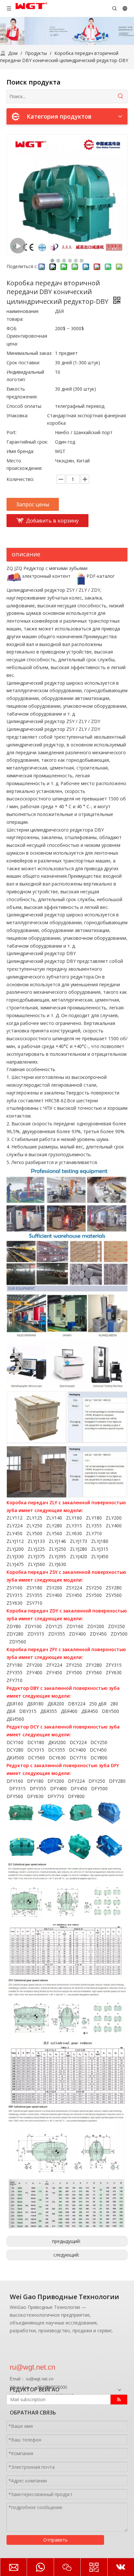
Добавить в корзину (52, 521)
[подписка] (119, 2400)
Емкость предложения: (22, 393)
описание (26, 554)
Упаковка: (17, 415)
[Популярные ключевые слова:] (121, 97)
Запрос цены (33, 504)
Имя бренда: (20, 451)
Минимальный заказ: (29, 353)
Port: (12, 432)
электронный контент (46, 576)
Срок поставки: (23, 362)
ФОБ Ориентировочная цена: (27, 336)
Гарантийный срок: (27, 442)
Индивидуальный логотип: (25, 376)
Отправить (55, 2540)
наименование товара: (23, 315)
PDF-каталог (101, 576)
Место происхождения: (24, 465)
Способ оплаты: (24, 406)
